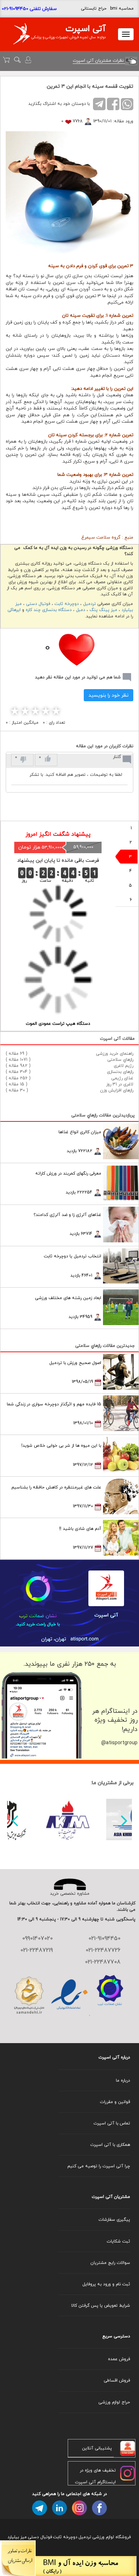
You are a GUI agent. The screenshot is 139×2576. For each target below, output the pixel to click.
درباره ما (123, 2080)
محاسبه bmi (122, 8)
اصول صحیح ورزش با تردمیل (75, 1363)
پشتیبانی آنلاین (97, 2448)
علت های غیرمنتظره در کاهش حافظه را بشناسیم (56, 1487)
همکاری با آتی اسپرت (110, 2145)
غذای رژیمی (122, 1078)
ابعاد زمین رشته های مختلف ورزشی (68, 1298)
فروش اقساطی (117, 2380)
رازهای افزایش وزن (117, 1090)
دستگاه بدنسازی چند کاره (49, 610)
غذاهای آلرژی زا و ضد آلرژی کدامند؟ (67, 1215)
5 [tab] (130, 885)
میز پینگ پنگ (103, 610)
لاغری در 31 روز (120, 1084)
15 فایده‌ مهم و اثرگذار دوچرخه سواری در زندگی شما (54, 1404)
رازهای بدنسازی (120, 1072)
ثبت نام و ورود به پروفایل (106, 2284)
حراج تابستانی (94, 8)
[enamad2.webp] (69, 1995)
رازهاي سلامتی (120, 1060)
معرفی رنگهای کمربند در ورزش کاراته (68, 1173)
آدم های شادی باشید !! (80, 1529)
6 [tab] (131, 900)
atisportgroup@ (119, 1743)
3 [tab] (130, 857)
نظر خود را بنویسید (109, 695)
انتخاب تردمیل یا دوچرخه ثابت (73, 1256)
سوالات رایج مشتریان (110, 2263)
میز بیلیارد (17, 2537)
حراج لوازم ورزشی (114, 2402)
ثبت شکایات (118, 2241)
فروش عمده (119, 2359)
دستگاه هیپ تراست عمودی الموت (58, 1024)
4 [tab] (131, 871)
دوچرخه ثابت (67, 604)
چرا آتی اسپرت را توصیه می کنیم (99, 2166)
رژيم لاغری (123, 1066)
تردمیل (89, 604)
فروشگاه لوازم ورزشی (112, 2537)
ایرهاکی (14, 610)
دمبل (81, 610)
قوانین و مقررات (115, 2102)
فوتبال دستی (38, 604)
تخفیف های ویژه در (98, 2470)
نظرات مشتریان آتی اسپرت (99, 60)
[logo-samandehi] (29, 1995)
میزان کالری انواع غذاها (80, 1132)
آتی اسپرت (86, 29)
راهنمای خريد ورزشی (115, 1053)
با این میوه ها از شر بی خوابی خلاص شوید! (61, 1445)
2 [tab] (131, 842)
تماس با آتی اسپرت (112, 2123)
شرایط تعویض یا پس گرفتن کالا (101, 2305)
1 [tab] (131, 828)
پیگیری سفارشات (114, 2219)
